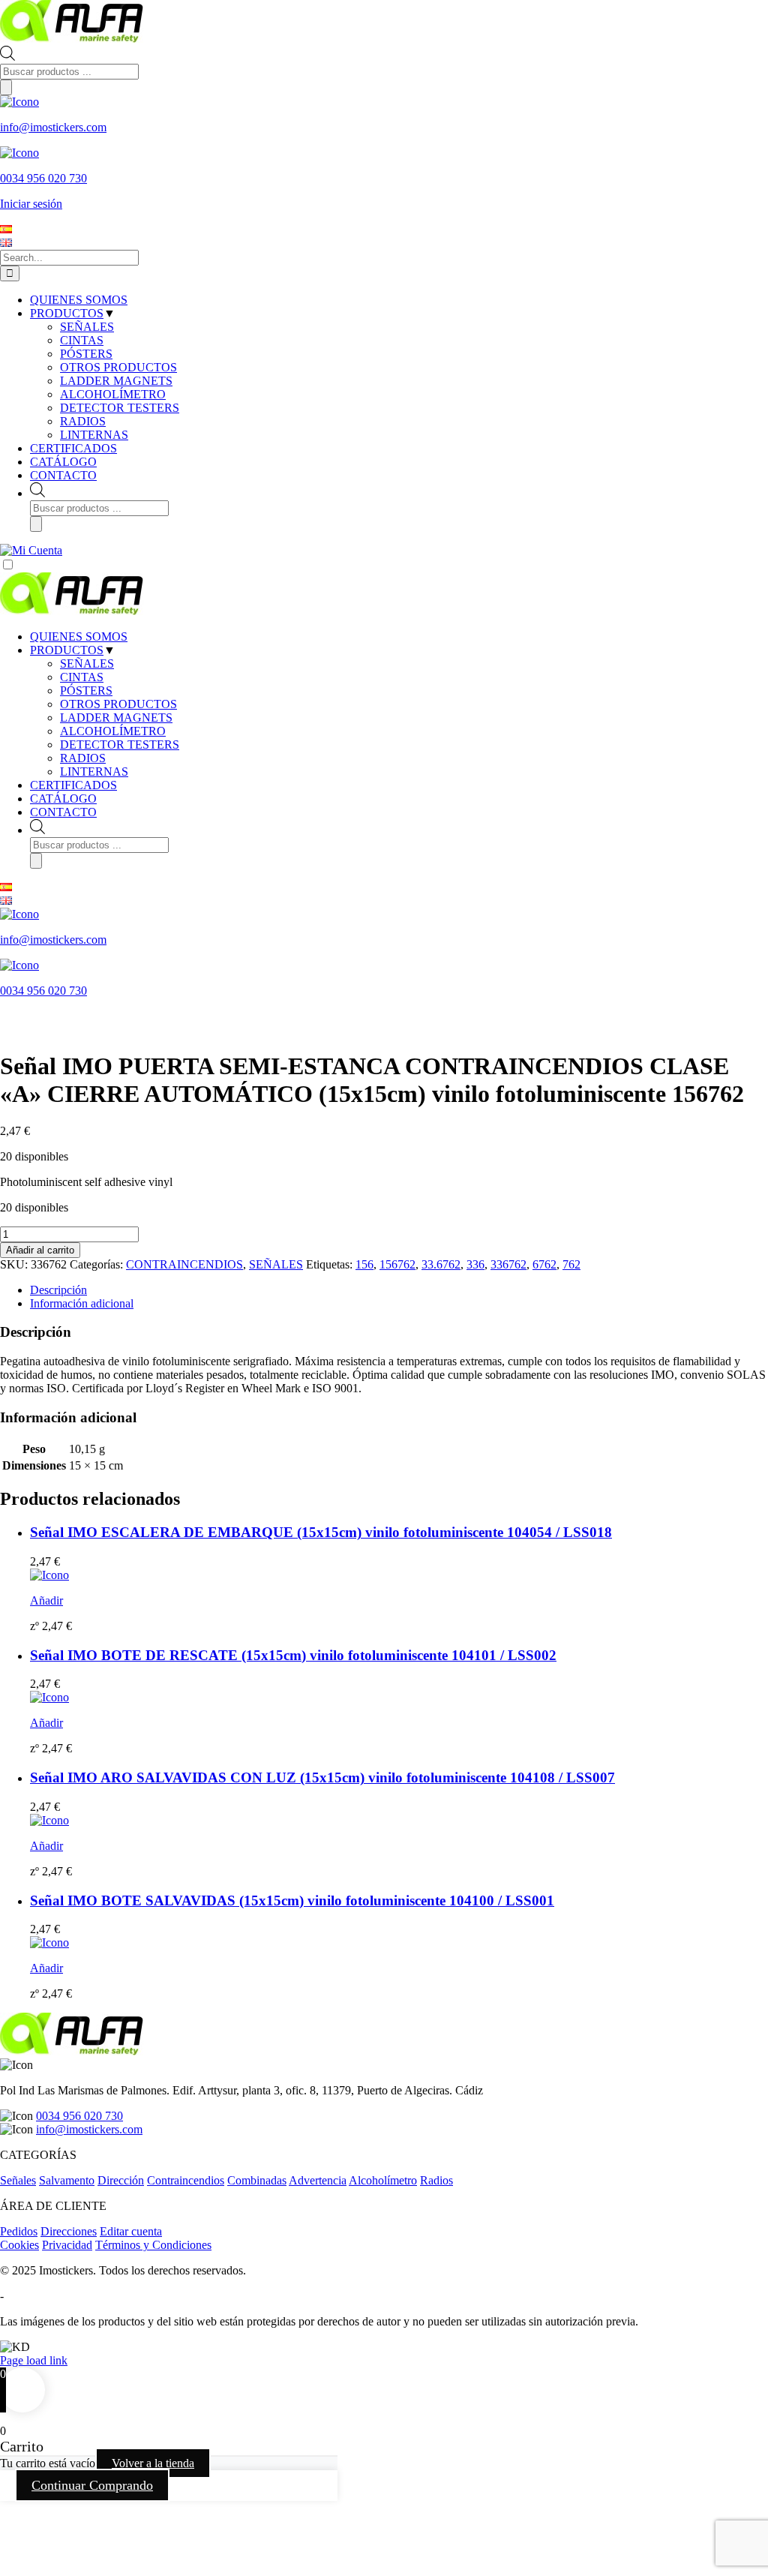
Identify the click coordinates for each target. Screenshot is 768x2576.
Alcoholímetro (383, 2180)
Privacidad (67, 2245)
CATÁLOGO (63, 799)
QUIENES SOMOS (79, 636)
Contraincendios (186, 2180)
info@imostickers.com (89, 2129)
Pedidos (19, 2231)
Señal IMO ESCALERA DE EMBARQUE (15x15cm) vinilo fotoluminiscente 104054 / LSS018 (321, 1532)
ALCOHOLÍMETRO (113, 731)
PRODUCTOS (67, 650)
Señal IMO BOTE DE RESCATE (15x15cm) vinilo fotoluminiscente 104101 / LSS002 (293, 1655)
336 (475, 1264)
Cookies (19, 2245)
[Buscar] (6, 87)
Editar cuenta (131, 2231)
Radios (436, 2180)
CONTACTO (63, 812)
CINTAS (82, 677)
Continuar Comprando (92, 2485)
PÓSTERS (86, 691)
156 (364, 1264)
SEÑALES (87, 664)
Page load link (34, 2360)
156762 (397, 1264)
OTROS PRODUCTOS (118, 704)
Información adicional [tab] (82, 1303)
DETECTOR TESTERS (120, 745)
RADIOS (83, 758)
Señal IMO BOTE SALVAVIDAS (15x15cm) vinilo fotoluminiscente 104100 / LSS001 (292, 1900)
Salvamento (67, 2180)
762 (571, 1264)
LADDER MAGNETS (116, 718)
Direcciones (69, 2231)
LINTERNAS (94, 772)
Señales (18, 2180)
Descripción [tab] (58, 1290)
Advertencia (318, 2180)
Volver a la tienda (153, 2463)
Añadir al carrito (40, 1250)
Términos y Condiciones (153, 2245)
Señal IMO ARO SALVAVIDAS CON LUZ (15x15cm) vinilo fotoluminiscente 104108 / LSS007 (322, 1777)
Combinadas (257, 2180)
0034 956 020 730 (79, 2116)
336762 (508, 1264)
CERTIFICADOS (73, 785)
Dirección (121, 2180)
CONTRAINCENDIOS (184, 1264)
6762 (544, 1264)
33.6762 (441, 1264)
